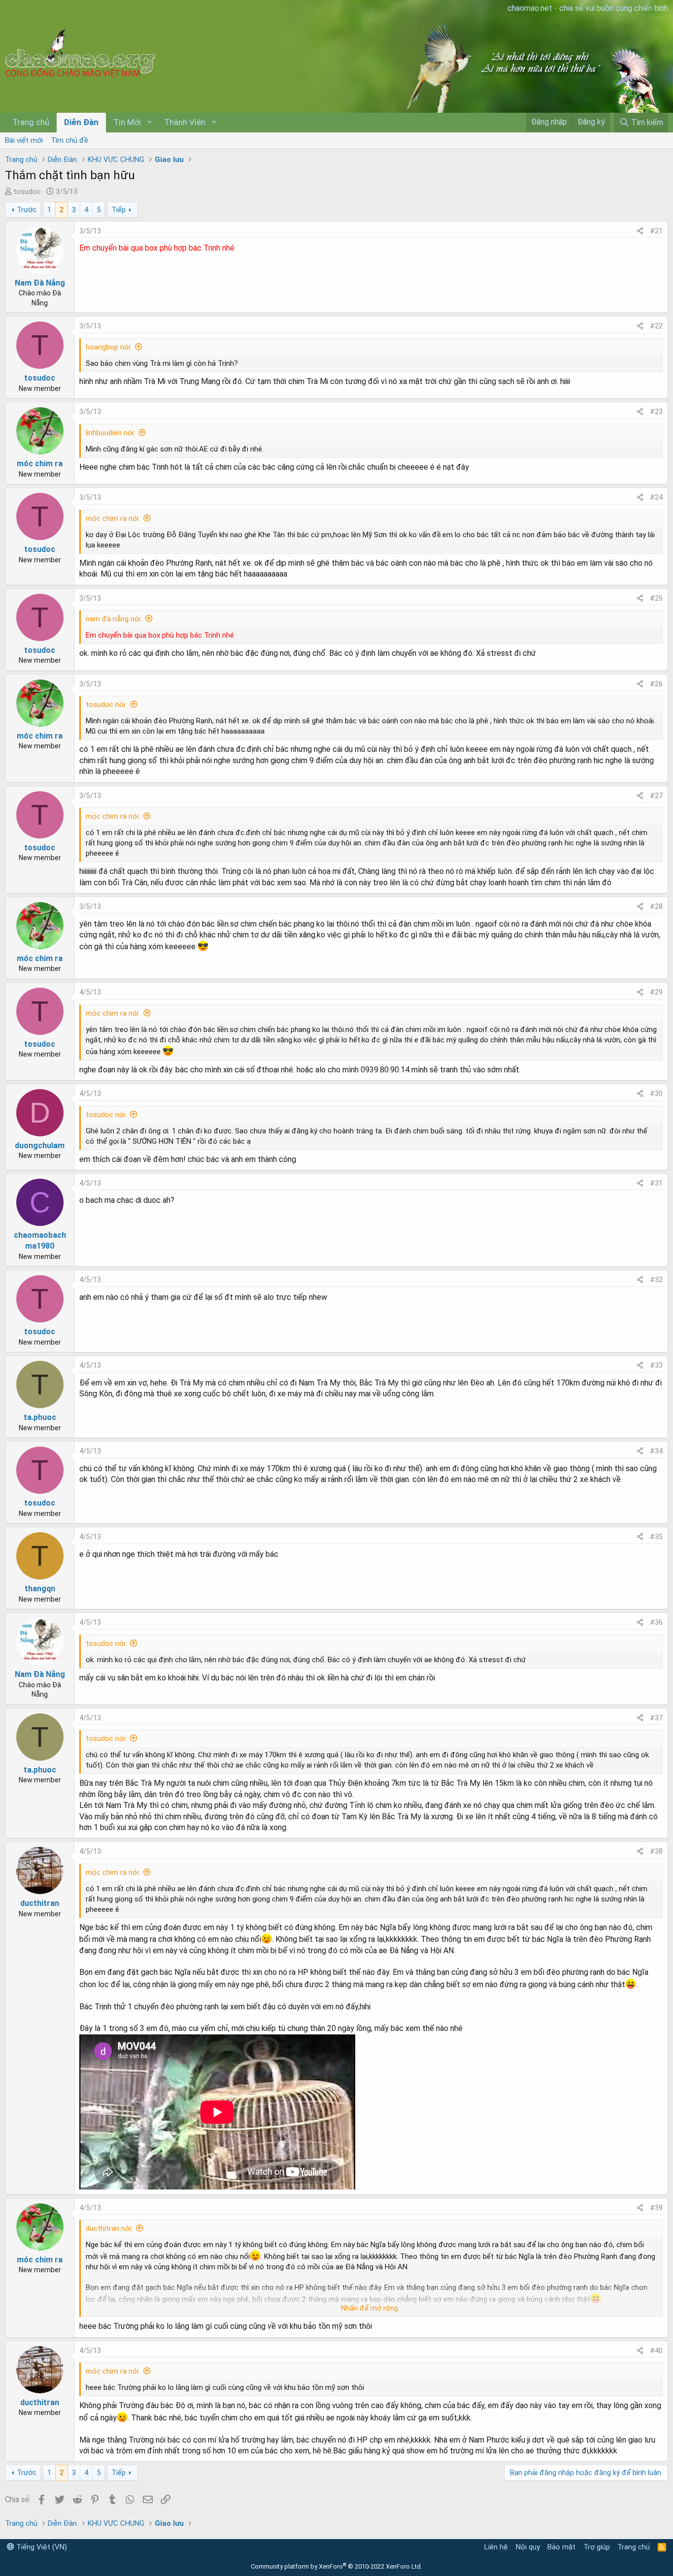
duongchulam (40, 1145)
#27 (656, 796)
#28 (656, 906)
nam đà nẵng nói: (114, 619)
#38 (656, 1851)
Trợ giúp (597, 2547)
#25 (656, 598)
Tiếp (118, 210)
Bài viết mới (24, 140)
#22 (656, 326)
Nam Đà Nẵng (40, 283)
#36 (656, 1622)
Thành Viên (185, 122)
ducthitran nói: (109, 2228)
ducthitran (40, 1903)
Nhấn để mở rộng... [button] (372, 2308)
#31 (656, 1183)
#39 (656, 2208)
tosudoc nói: (106, 705)
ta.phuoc (40, 1417)
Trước (27, 210)
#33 (656, 1365)
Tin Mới (127, 122)
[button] (149, 123)
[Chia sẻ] (640, 231)
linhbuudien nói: (110, 433)
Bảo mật (561, 2547)
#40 (656, 2351)
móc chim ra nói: (113, 518)
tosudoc (27, 192)
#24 (656, 497)
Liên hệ (496, 2547)
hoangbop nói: (109, 347)
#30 (656, 1094)
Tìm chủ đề (69, 140)
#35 (656, 1537)
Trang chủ (31, 122)
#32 (656, 1280)
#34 (656, 1451)
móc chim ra (40, 464)
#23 (656, 412)
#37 (656, 1718)
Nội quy (528, 2547)
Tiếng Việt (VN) (41, 2547)
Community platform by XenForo (336, 2566)
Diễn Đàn (81, 122)
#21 (656, 231)
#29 (656, 992)
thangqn (40, 1589)
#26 (656, 684)
